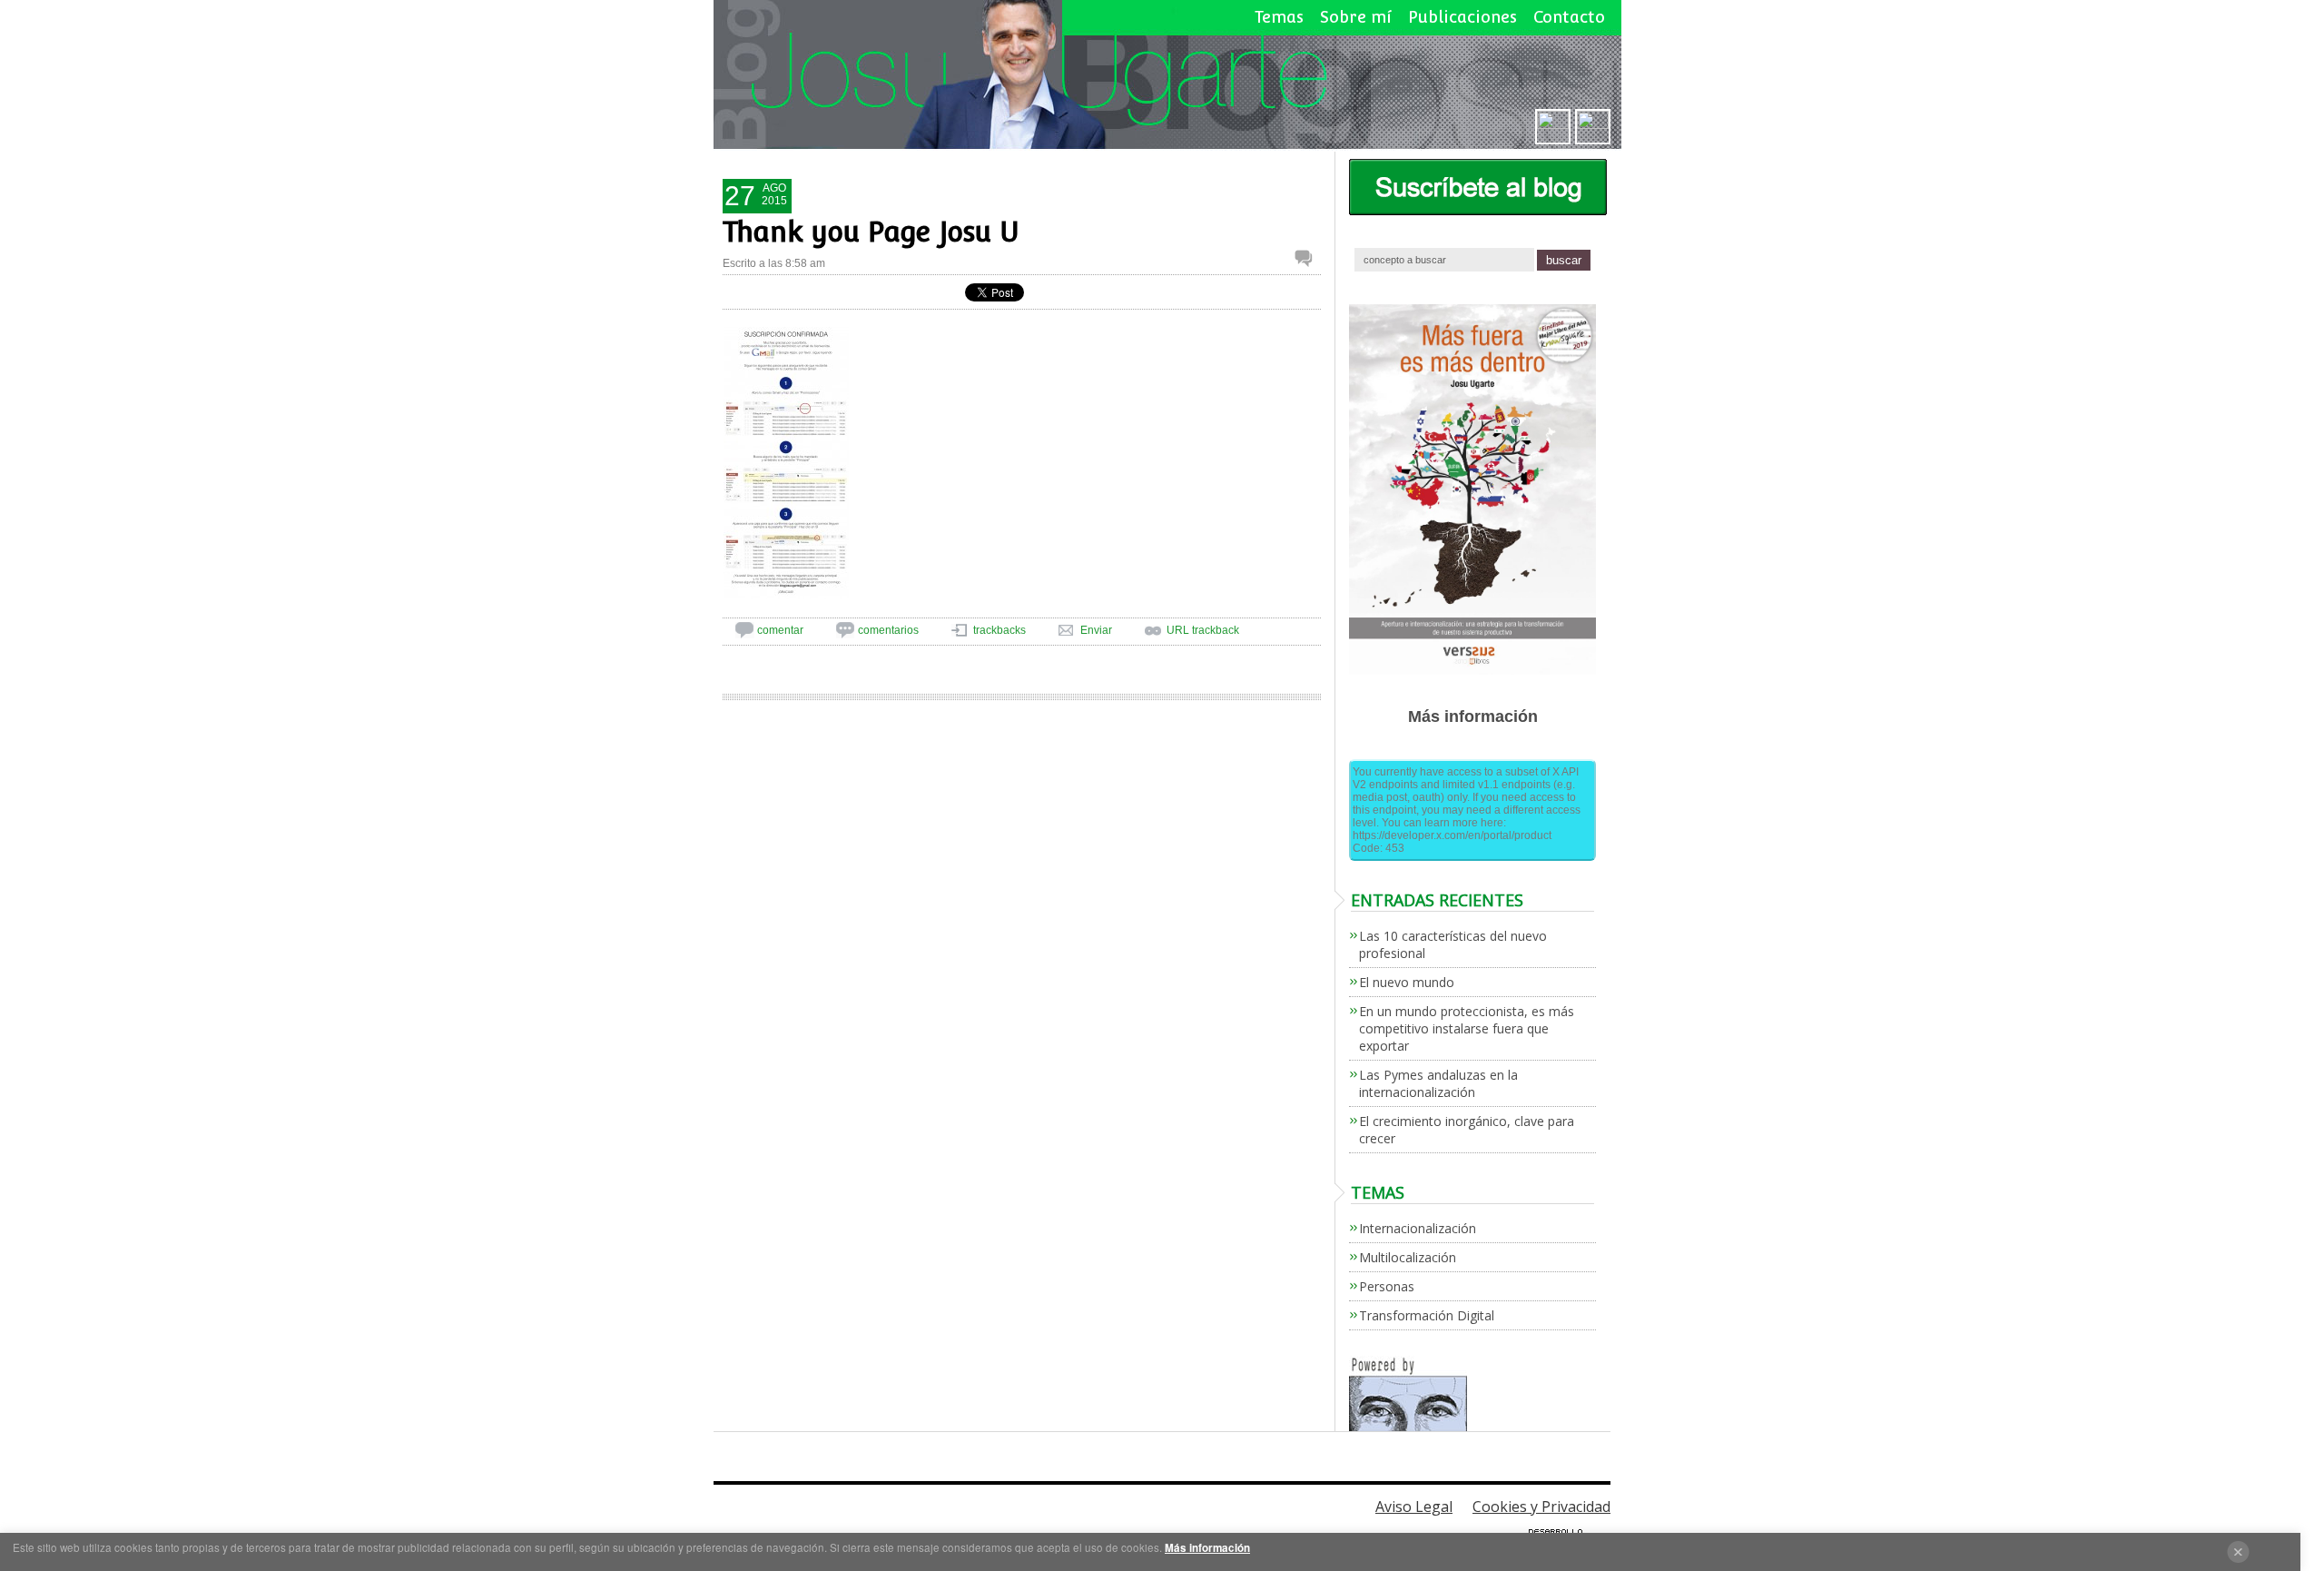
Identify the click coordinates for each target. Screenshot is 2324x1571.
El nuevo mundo (1407, 982)
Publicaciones (1462, 17)
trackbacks (1000, 630)
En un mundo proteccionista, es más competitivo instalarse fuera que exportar (1467, 1028)
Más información (1207, 1548)
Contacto (1569, 17)
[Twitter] (1593, 125)
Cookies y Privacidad (1541, 1507)
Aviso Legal (1414, 1507)
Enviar (1096, 630)
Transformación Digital (1427, 1315)
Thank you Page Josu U (871, 232)
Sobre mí (1356, 17)
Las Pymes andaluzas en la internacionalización (1438, 1083)
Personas (1387, 1286)
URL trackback (1203, 630)
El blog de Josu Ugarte (1168, 75)
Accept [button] (2238, 1552)
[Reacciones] (1308, 258)
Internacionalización (1418, 1228)
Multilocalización (1408, 1257)
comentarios (888, 630)
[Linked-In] (1553, 125)
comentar (780, 630)
